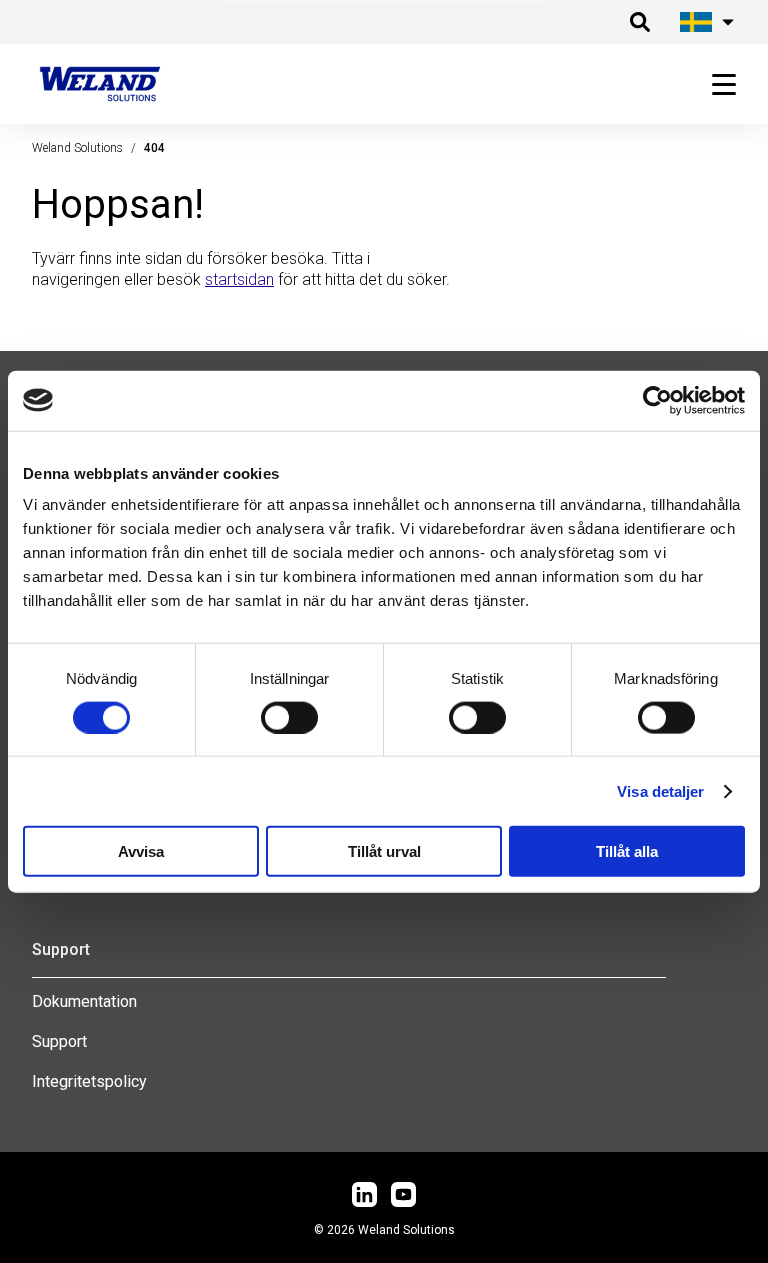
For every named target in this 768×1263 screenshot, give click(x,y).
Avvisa (141, 851)
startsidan (239, 279)
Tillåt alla (627, 851)
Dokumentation (84, 1001)
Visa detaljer (660, 790)
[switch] (289, 717)
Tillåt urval (384, 851)
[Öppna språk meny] (704, 22)
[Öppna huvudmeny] (716, 84)
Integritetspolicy (89, 1081)
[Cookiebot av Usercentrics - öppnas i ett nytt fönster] (657, 400)
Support (59, 1041)
